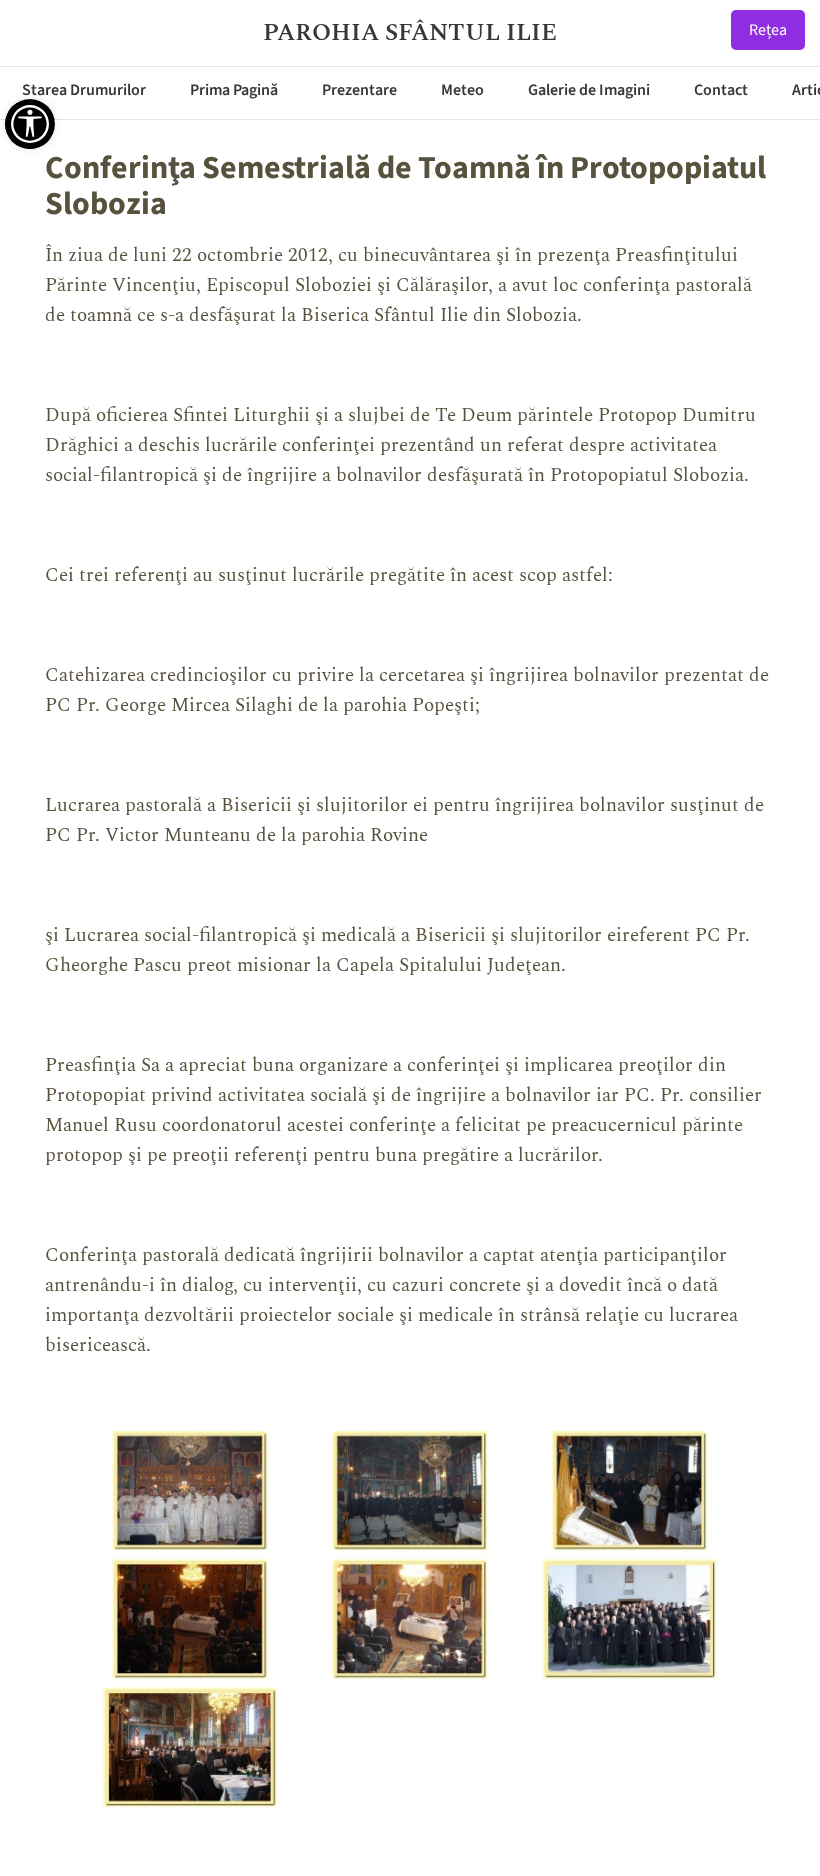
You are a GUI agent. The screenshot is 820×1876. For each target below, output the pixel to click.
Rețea (768, 30)
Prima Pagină (234, 90)
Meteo (462, 90)
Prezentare (359, 90)
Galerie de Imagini (589, 90)
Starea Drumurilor (84, 90)
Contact (721, 90)
